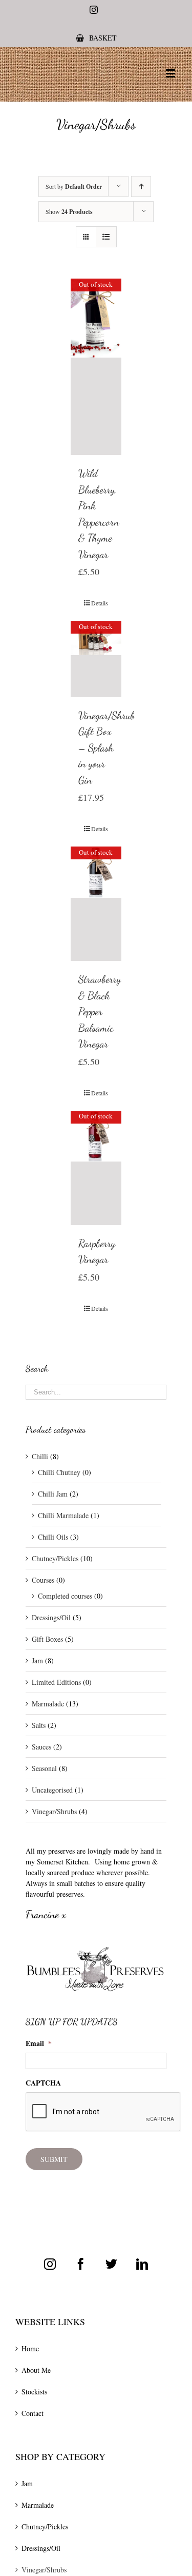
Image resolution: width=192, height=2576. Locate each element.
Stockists (34, 2392)
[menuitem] (96, 38)
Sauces (41, 1747)
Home (30, 2348)
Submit (54, 2159)
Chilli (40, 1456)
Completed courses (65, 1596)
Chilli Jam (53, 1494)
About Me (36, 2370)
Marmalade (48, 1704)
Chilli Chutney (59, 1472)
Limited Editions (56, 1682)
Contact (33, 2413)
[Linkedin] (142, 2264)
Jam (37, 1660)
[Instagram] (50, 2264)
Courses (43, 1580)
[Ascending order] (141, 186)
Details (100, 603)
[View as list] (106, 237)
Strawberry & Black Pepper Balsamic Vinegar (100, 1011)
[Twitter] (111, 2264)
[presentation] (103, 2112)
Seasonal (44, 1768)
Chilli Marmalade (63, 1515)
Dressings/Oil (51, 1617)
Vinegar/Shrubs (54, 1811)
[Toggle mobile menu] (171, 73)
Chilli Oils (53, 1537)
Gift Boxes (47, 1639)
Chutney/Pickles (55, 1558)
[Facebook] (81, 2264)
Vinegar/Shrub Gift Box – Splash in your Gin (106, 748)
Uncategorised (52, 1790)
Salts (39, 1725)
